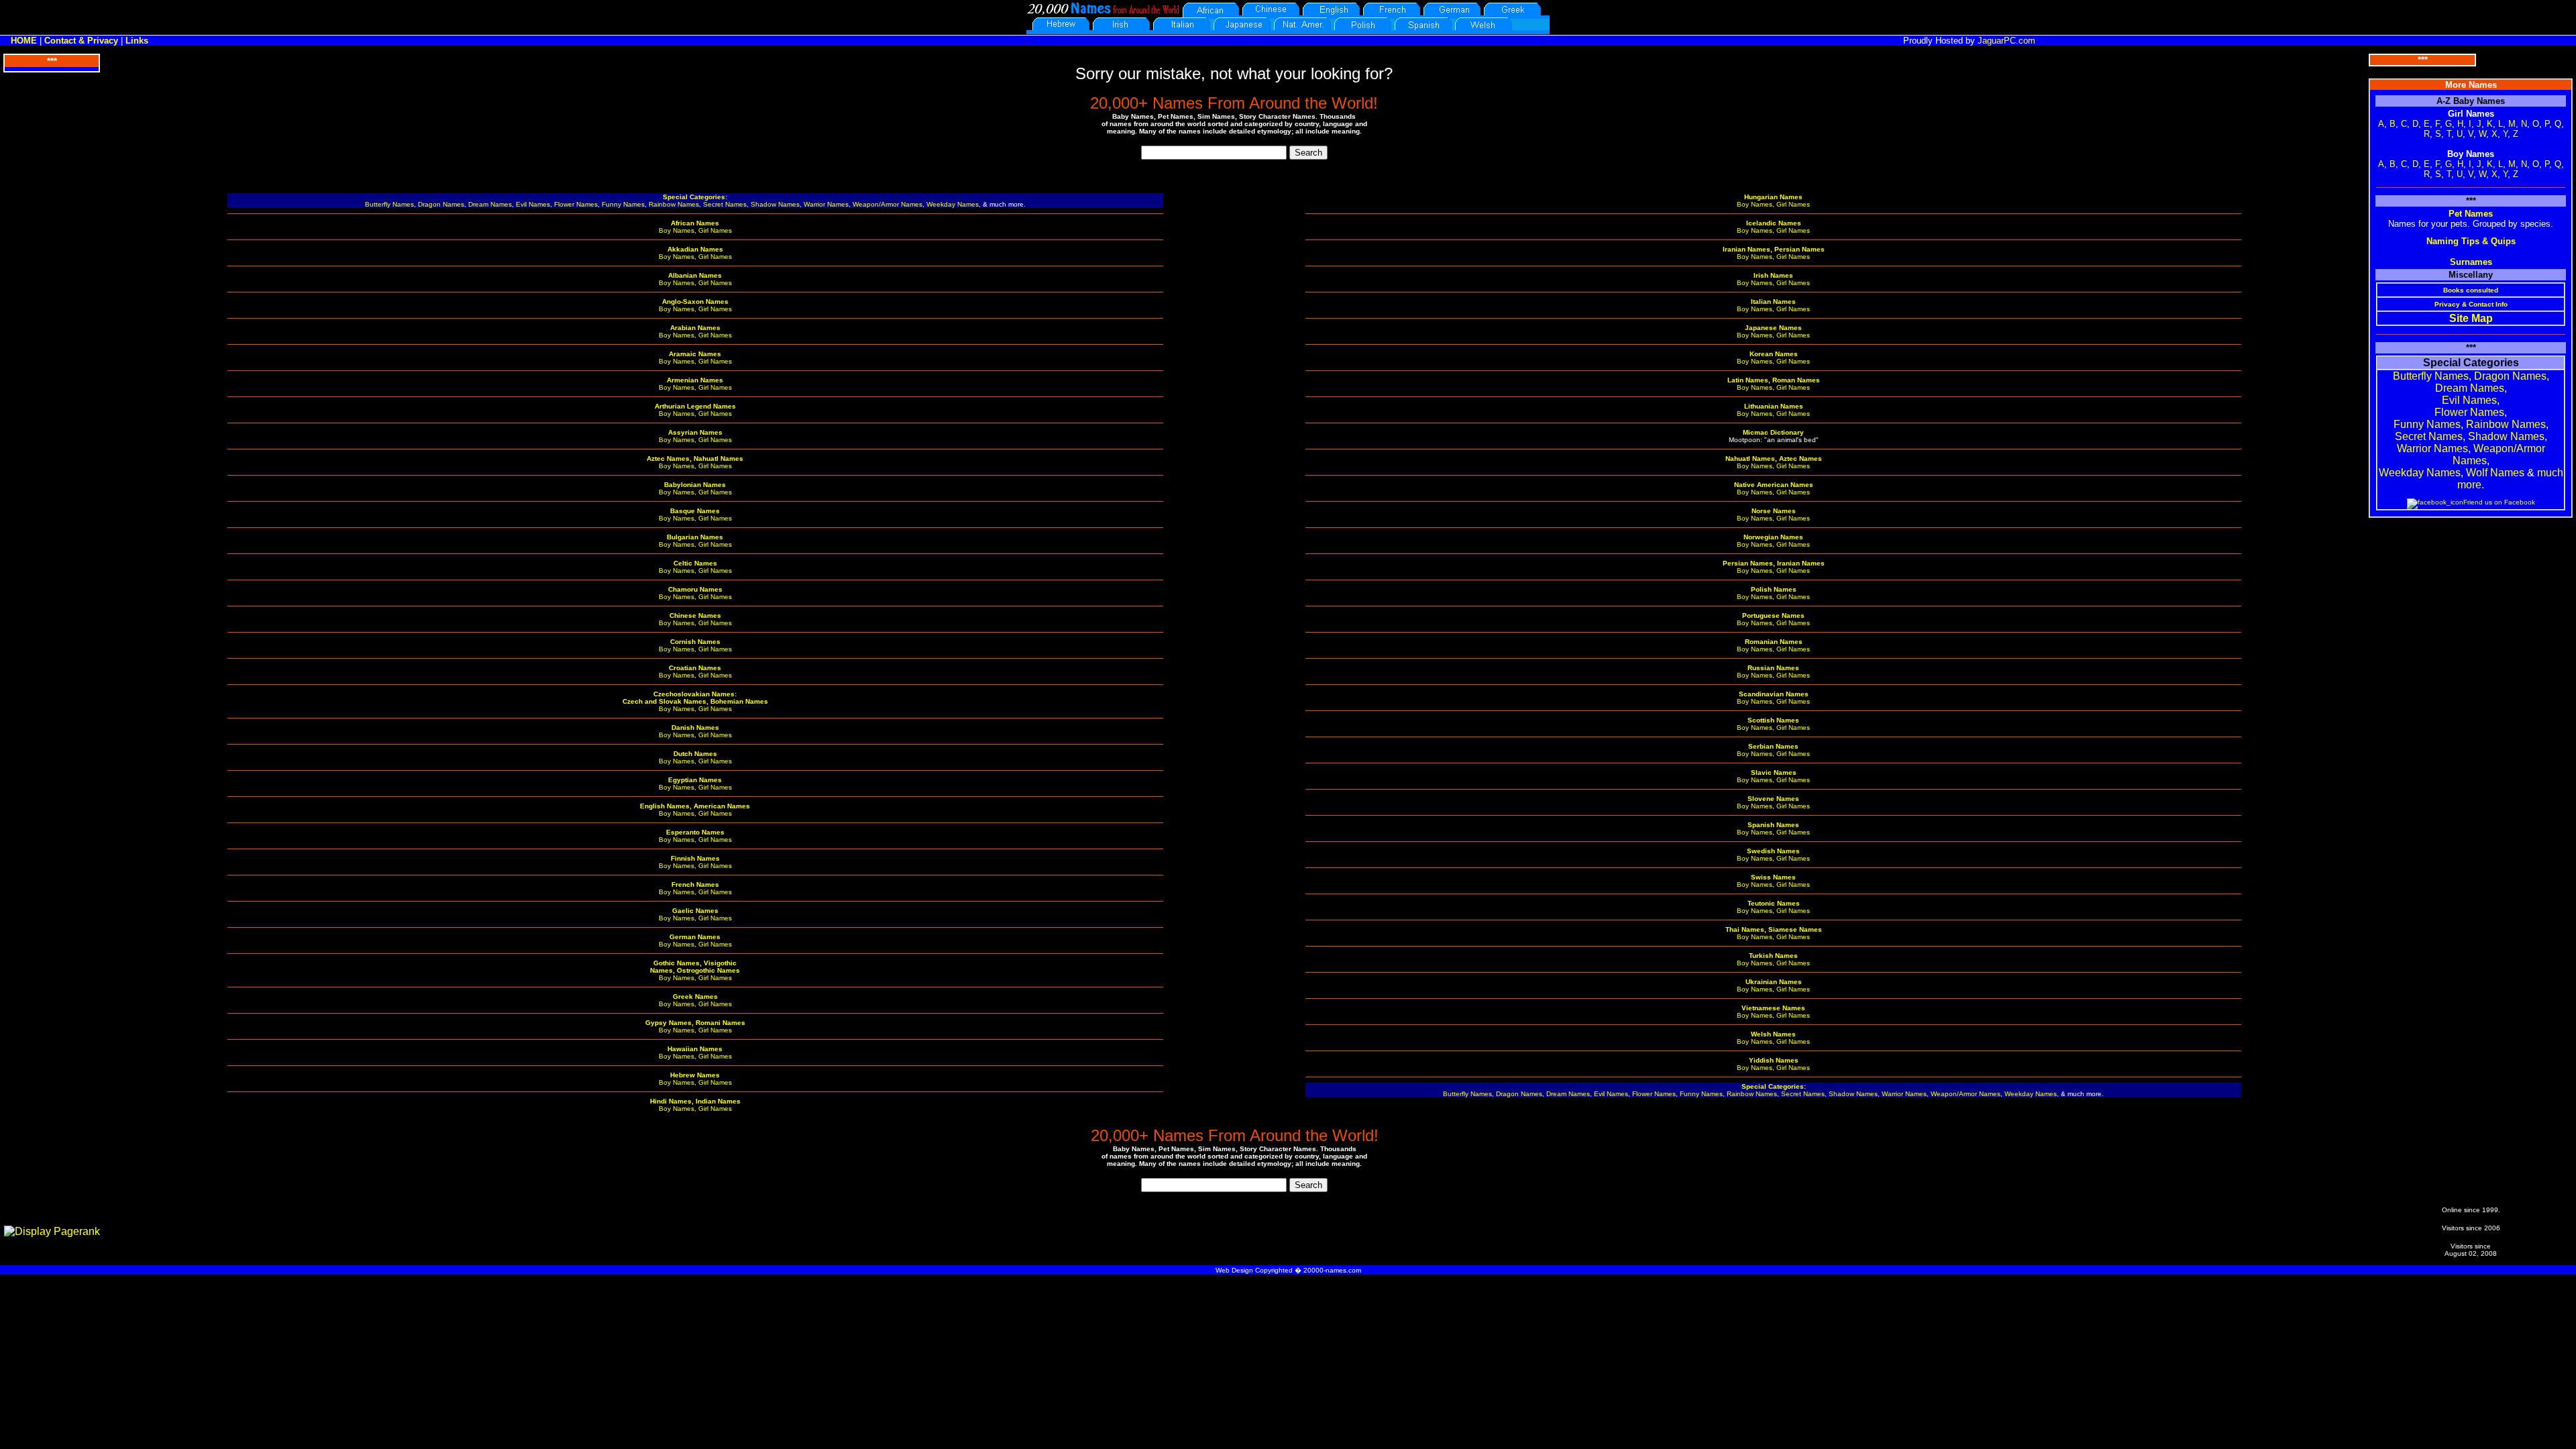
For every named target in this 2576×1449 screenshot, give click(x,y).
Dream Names (490, 204)
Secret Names (725, 204)
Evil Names (533, 204)
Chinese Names (695, 615)
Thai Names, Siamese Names (1774, 929)
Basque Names (695, 511)
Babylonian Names (695, 485)
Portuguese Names (1773, 615)
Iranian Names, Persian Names (1774, 249)
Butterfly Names (389, 204)
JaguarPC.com (2006, 41)
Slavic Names (1774, 772)
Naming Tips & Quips (2471, 241)
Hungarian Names (1773, 197)
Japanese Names (1773, 328)
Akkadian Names (695, 249)
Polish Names (1774, 589)
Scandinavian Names (1774, 694)
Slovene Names (1773, 799)
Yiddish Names (1774, 1060)
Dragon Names (441, 204)
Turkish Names (1773, 956)
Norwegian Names (1773, 537)
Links (137, 41)
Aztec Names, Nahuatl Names (695, 459)
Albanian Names (695, 275)
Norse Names (1774, 511)
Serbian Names (1773, 746)
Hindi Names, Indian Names (695, 1101)
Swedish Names (1773, 851)
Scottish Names (1773, 720)
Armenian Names (695, 380)
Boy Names (677, 230)
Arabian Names (695, 328)
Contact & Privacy (81, 41)
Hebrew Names (695, 1075)
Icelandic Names (1774, 223)
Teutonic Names (1774, 903)
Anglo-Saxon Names (695, 302)
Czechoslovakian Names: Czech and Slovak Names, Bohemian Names (695, 698)
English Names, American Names (695, 806)
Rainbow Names (674, 204)
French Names (695, 884)
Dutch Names (695, 754)
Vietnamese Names (1773, 1008)
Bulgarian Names (695, 537)
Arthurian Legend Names (695, 406)
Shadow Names (775, 204)
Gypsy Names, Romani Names (695, 1023)
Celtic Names (695, 563)
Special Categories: (695, 197)
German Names (695, 937)
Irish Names (1773, 275)
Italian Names (1773, 302)
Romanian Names (1774, 642)
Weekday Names (953, 204)
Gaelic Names (695, 911)
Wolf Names (2495, 473)
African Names (695, 223)
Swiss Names (1773, 877)
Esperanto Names (695, 832)
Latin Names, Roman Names (1774, 380)
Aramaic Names (695, 354)
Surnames (2471, 262)
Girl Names (715, 230)
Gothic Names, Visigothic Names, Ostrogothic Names (695, 967)
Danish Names (695, 728)
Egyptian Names (695, 780)
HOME (24, 41)
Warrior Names (826, 204)
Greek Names (695, 997)
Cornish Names (695, 642)
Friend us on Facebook (2499, 502)
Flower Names (576, 204)
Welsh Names (1773, 1034)
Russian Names (1773, 668)
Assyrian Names (695, 432)
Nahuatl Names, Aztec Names (1774, 459)
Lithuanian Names (1774, 406)
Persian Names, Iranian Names (1774, 563)
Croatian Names (695, 668)
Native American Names (1774, 485)
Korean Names (1774, 354)
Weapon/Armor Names (888, 204)
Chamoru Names (695, 589)
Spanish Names (1773, 825)
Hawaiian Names (695, 1049)
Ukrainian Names (1774, 982)
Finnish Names (695, 858)
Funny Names (623, 204)
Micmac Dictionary (1773, 432)
